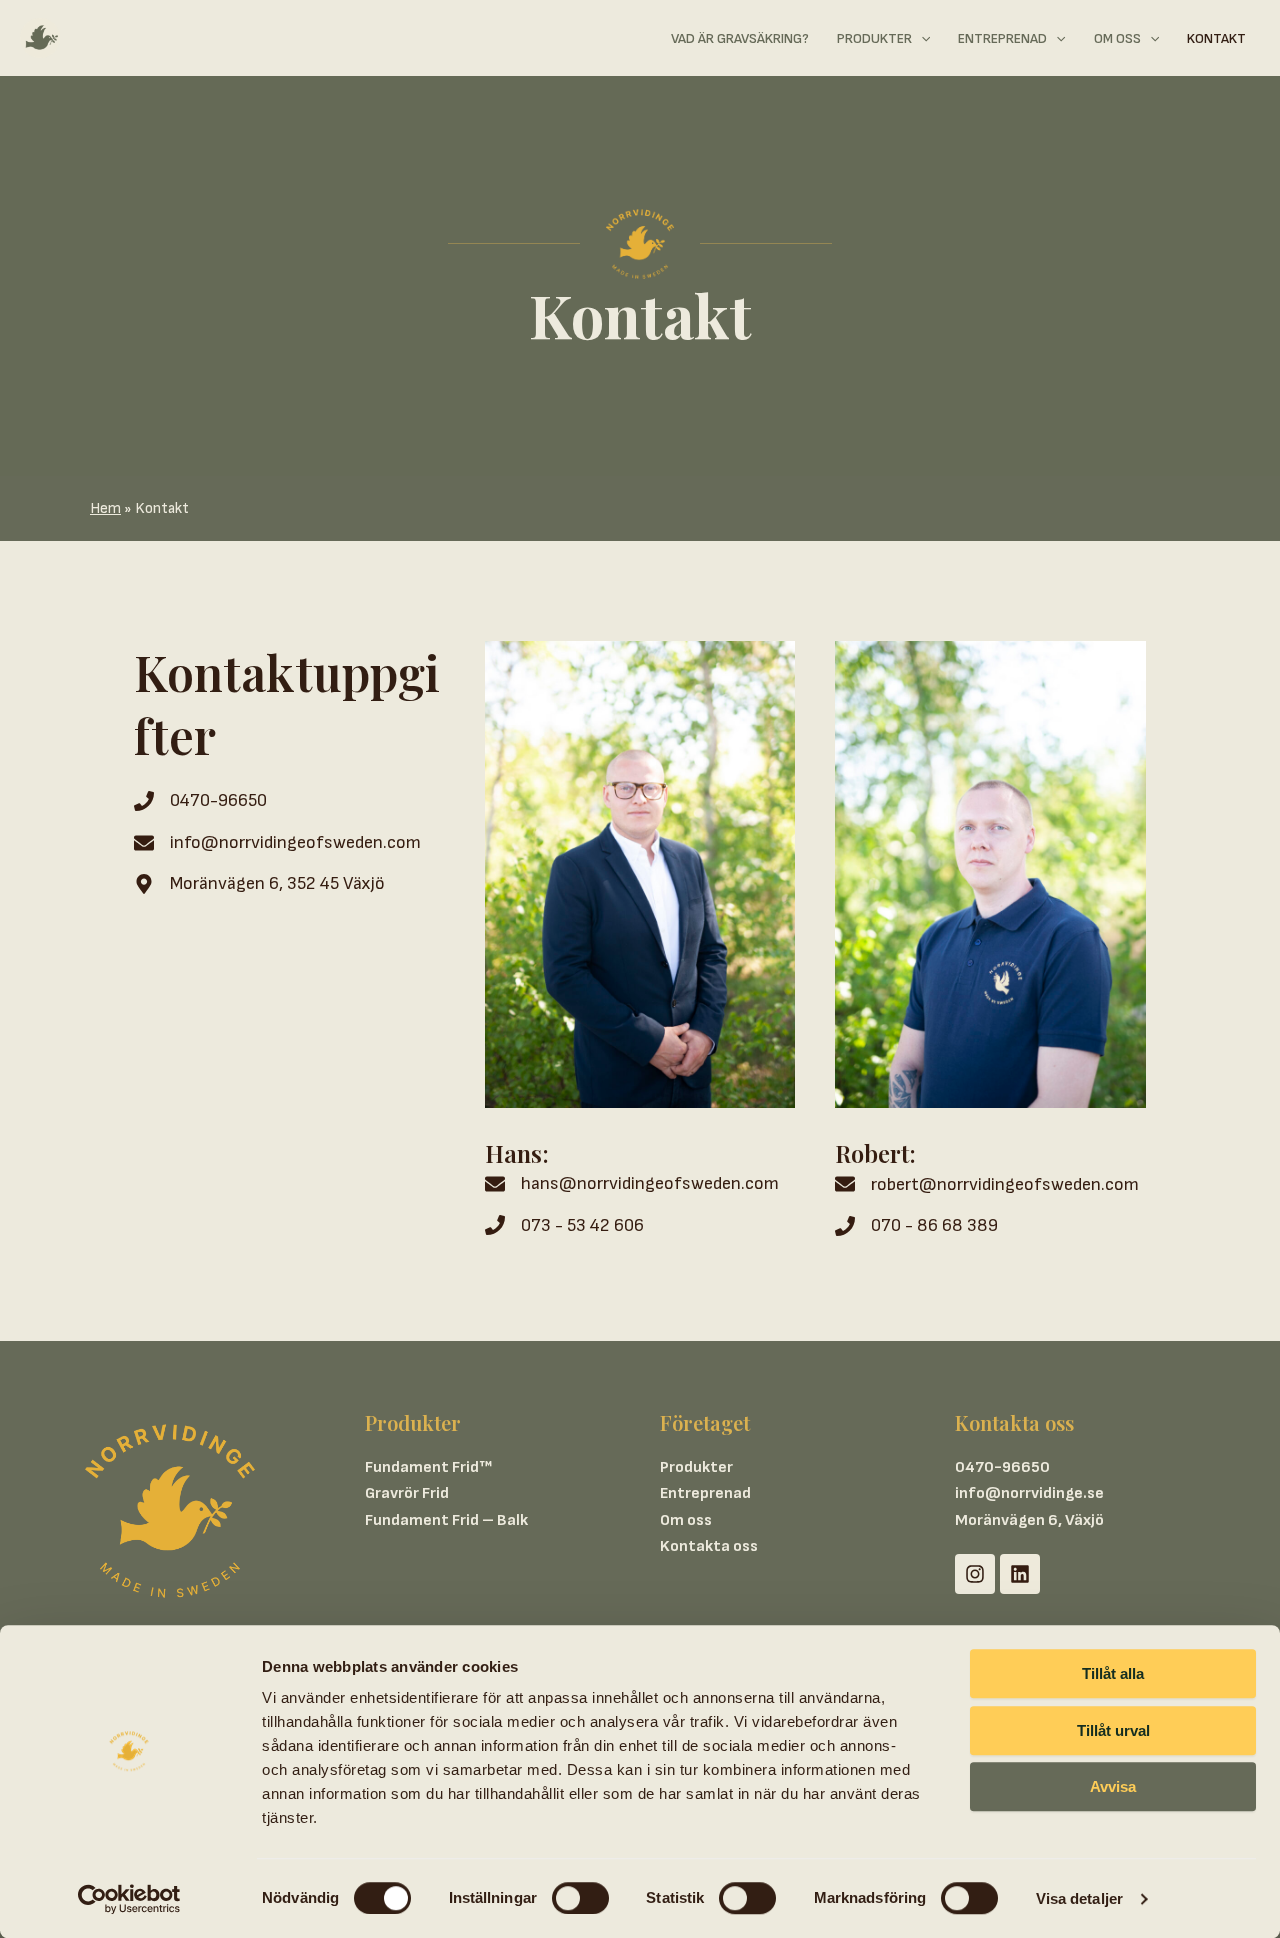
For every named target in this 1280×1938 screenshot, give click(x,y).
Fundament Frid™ (428, 1467)
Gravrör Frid (407, 1493)
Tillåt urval (1113, 1730)
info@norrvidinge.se (1029, 1493)
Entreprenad (705, 1493)
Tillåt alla (1113, 1673)
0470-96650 (1002, 1467)
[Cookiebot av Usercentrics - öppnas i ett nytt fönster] (129, 1899)
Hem (105, 508)
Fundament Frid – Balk (446, 1520)
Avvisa (1113, 1786)
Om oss (686, 1520)
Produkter (696, 1467)
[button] (921, 39)
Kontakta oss (709, 1546)
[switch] (580, 1898)
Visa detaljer (1079, 1898)
